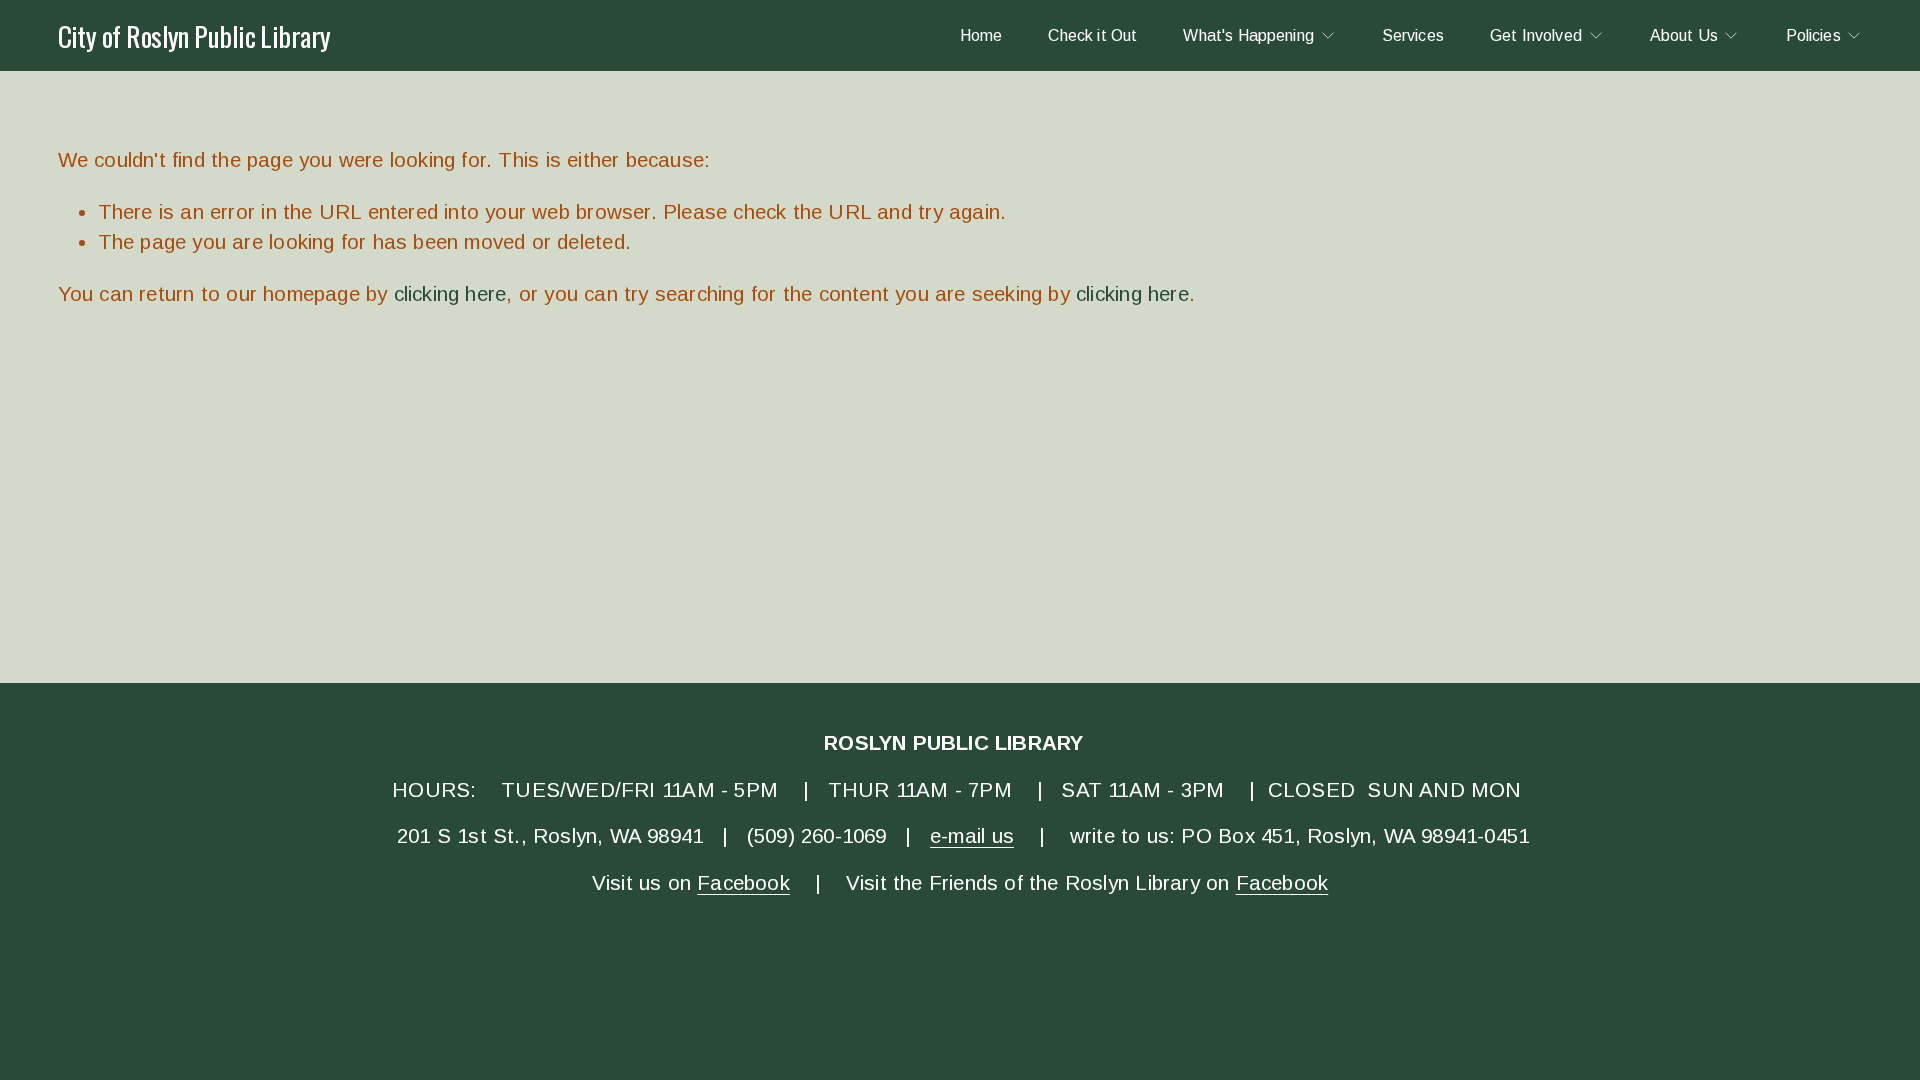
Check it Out (1092, 35)
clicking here (450, 293)
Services (1413, 35)
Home (981, 35)
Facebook (743, 882)
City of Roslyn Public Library (194, 35)
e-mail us (972, 835)
